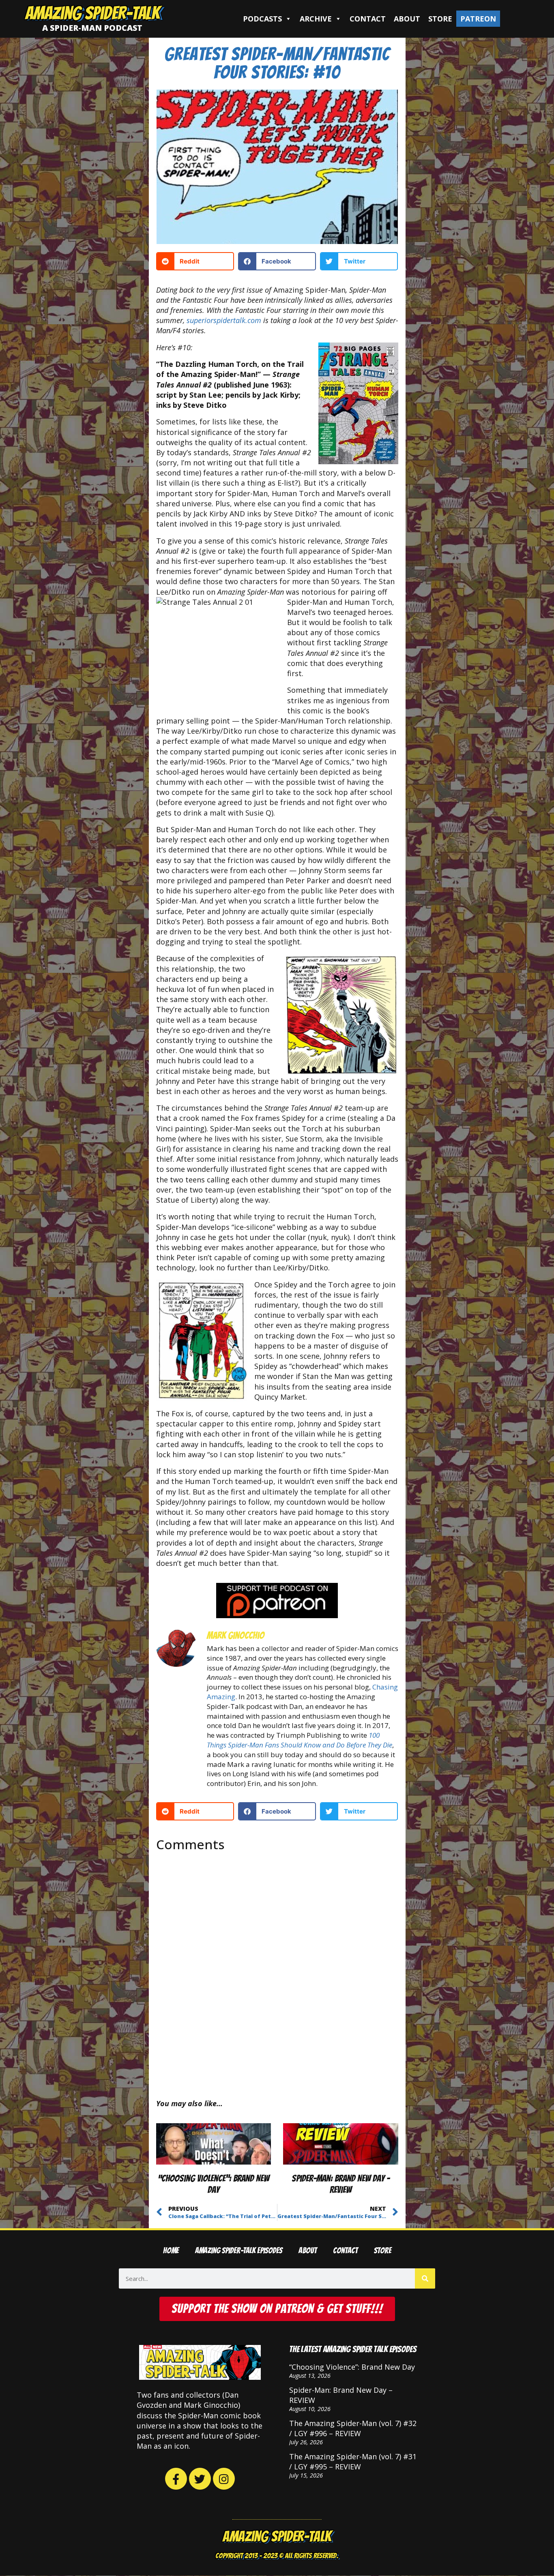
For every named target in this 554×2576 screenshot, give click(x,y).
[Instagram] (224, 2479)
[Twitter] (200, 2479)
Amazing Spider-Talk (92, 13)
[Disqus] (277, 1968)
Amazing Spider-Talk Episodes (239, 2251)
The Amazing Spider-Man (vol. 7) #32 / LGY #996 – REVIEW (353, 2428)
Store (440, 19)
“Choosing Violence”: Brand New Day (352, 2367)
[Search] (425, 2278)
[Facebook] (176, 2479)
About (407, 19)
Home (171, 2251)
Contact (368, 19)
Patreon (478, 19)
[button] (195, 261)
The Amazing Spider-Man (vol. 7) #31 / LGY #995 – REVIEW (353, 2461)
